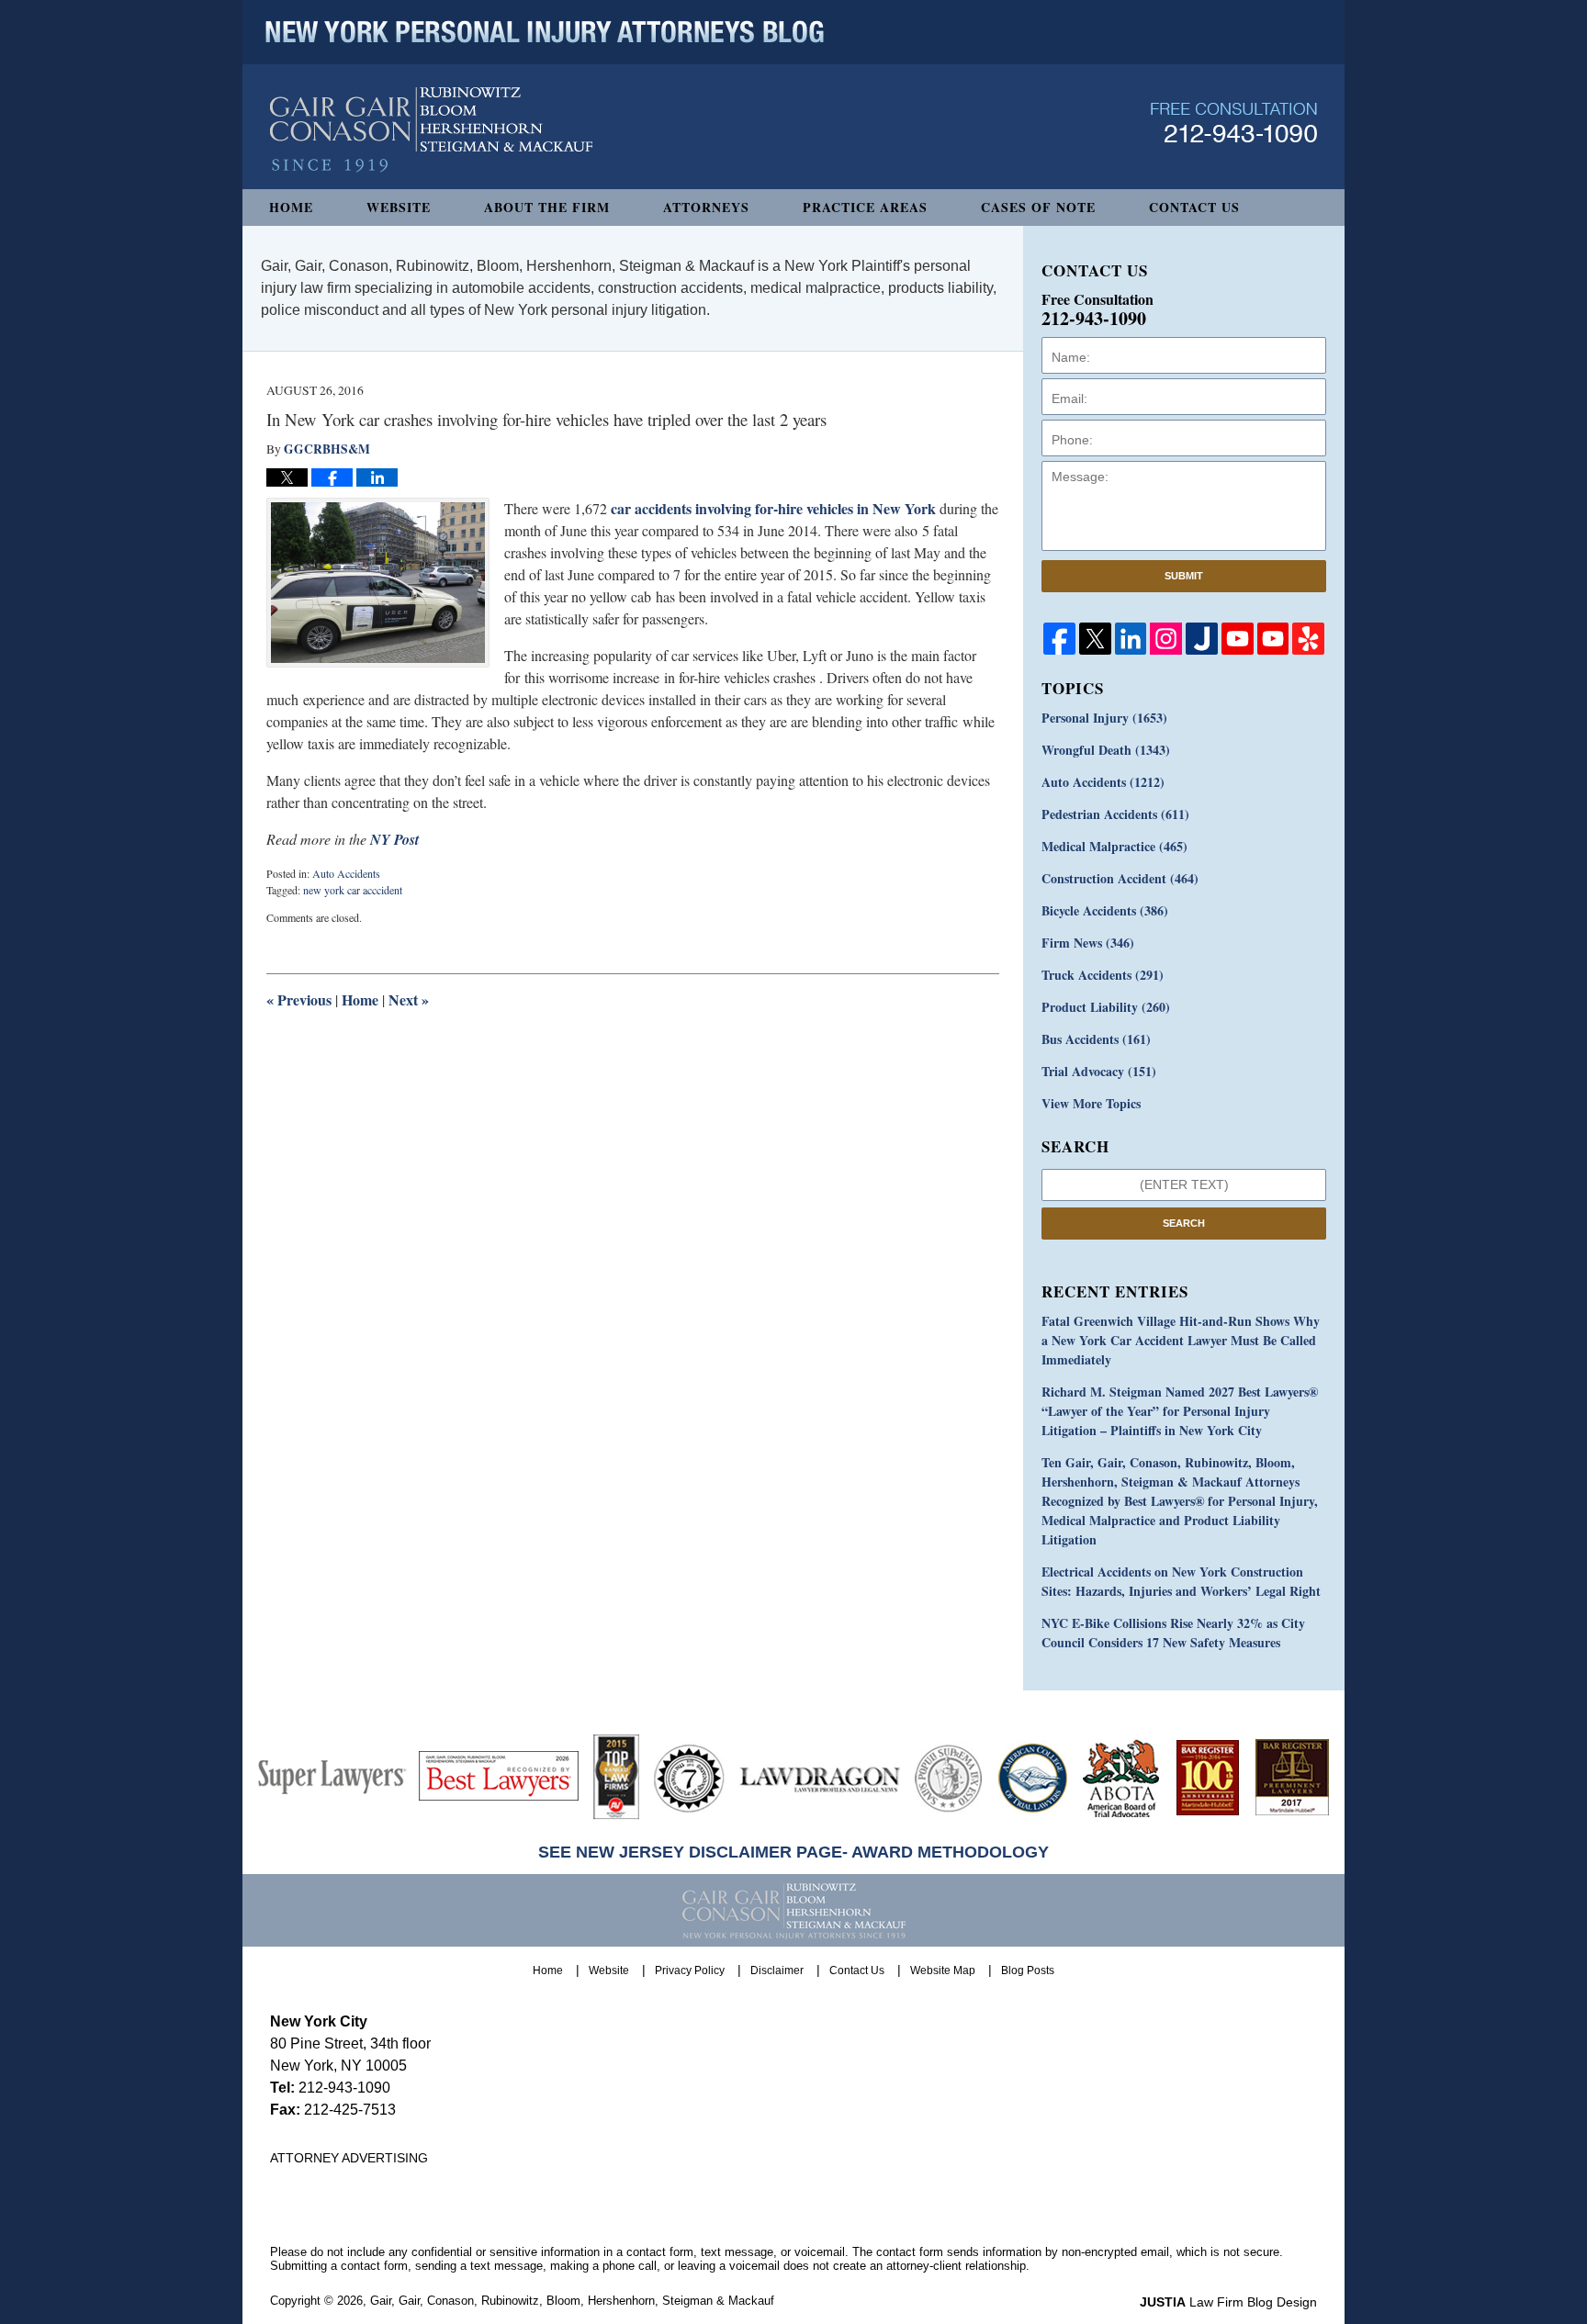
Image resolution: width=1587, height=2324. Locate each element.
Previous (299, 999)
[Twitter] (1095, 639)
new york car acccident (353, 890)
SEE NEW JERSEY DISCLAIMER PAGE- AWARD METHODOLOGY (793, 1852)
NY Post (394, 839)
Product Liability (1106, 1007)
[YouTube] (1238, 639)
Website (399, 207)
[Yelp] (1308, 639)
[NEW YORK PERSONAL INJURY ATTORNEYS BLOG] (545, 32)
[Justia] (1202, 639)
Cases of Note (1038, 207)
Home (291, 207)
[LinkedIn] (1131, 639)
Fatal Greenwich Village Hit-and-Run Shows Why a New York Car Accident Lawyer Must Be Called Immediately (1181, 1340)
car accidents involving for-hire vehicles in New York (773, 508)
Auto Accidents (346, 873)
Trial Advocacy (1099, 1071)
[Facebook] (1059, 639)
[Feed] (1166, 639)
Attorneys (706, 207)
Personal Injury (1104, 718)
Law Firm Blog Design (1228, 2302)
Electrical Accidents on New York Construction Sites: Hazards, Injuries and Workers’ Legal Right (1181, 1581)
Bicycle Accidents (1105, 910)
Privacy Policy (690, 1970)
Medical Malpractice (1114, 846)
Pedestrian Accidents (1115, 814)
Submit (1184, 576)
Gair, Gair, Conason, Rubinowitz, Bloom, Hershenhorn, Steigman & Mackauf (572, 2301)
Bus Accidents (1096, 1039)
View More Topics (1091, 1103)
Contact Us (1194, 207)
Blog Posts (1028, 1970)
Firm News (1088, 943)
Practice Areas (865, 207)
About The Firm (547, 207)
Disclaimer (777, 1970)
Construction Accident (1120, 878)
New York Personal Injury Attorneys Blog (431, 130)
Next (409, 999)
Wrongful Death (1106, 750)
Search (1184, 1223)
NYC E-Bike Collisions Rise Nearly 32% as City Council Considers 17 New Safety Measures (1173, 1633)
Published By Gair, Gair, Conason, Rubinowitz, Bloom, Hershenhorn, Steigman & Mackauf (1234, 123)
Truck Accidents (1103, 975)
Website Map (943, 1970)
